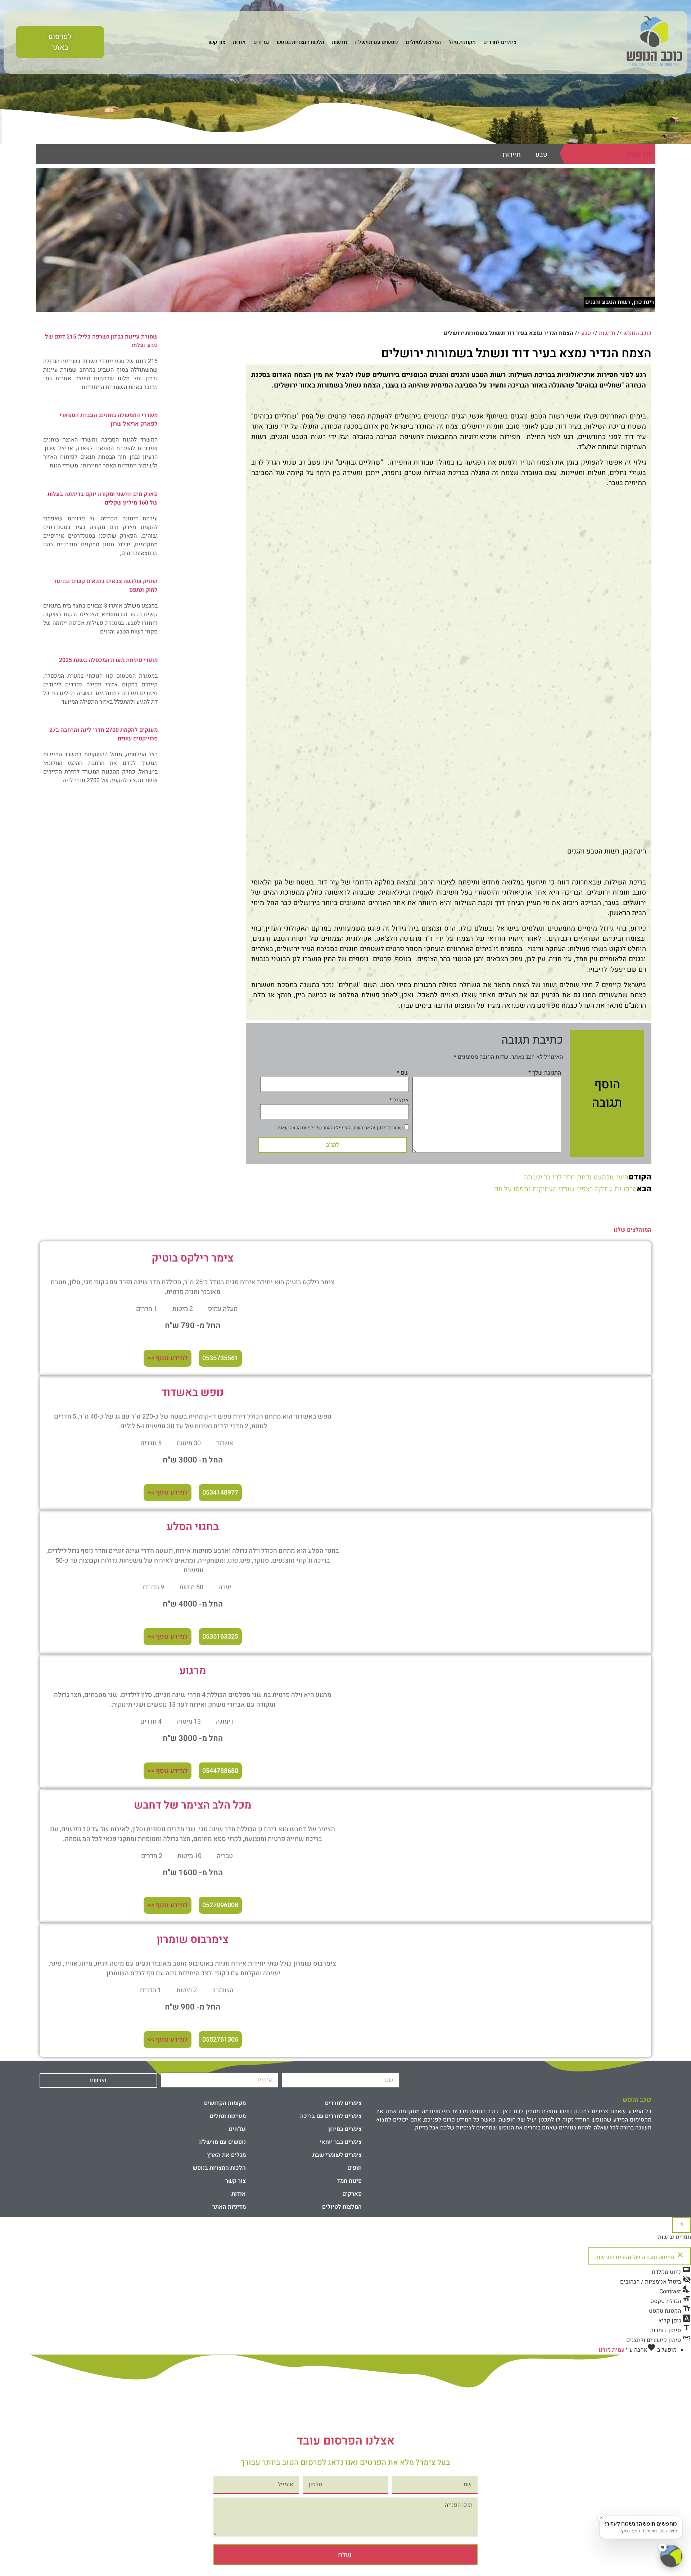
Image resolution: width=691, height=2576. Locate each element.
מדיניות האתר (229, 2207)
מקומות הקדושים (225, 2103)
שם (403, 1073)
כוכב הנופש (637, 333)
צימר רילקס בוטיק (193, 1258)
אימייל (399, 1100)
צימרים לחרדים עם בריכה (331, 2116)
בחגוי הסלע (193, 1527)
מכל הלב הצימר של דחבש (193, 1805)
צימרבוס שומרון (193, 1940)
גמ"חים (261, 42)
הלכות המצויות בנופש (300, 42)
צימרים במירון (345, 2129)
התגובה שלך (545, 1073)
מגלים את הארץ (226, 2155)
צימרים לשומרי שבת (337, 2155)
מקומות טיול (462, 42)
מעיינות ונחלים (228, 2116)
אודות (239, 42)
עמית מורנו (611, 2350)
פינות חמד (349, 2181)
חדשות (339, 42)
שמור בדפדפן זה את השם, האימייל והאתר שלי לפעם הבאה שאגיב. (339, 1128)
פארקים (352, 2194)
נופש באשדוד (193, 1393)
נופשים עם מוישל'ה (376, 42)
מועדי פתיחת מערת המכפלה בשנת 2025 (108, 660)
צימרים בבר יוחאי (341, 2142)
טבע (541, 154)
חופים (354, 2168)
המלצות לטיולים (423, 42)
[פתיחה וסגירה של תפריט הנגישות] (682, 2225)
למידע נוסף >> (168, 1358)
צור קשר (216, 42)
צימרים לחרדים (500, 42)
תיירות (512, 154)
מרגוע (193, 1671)
